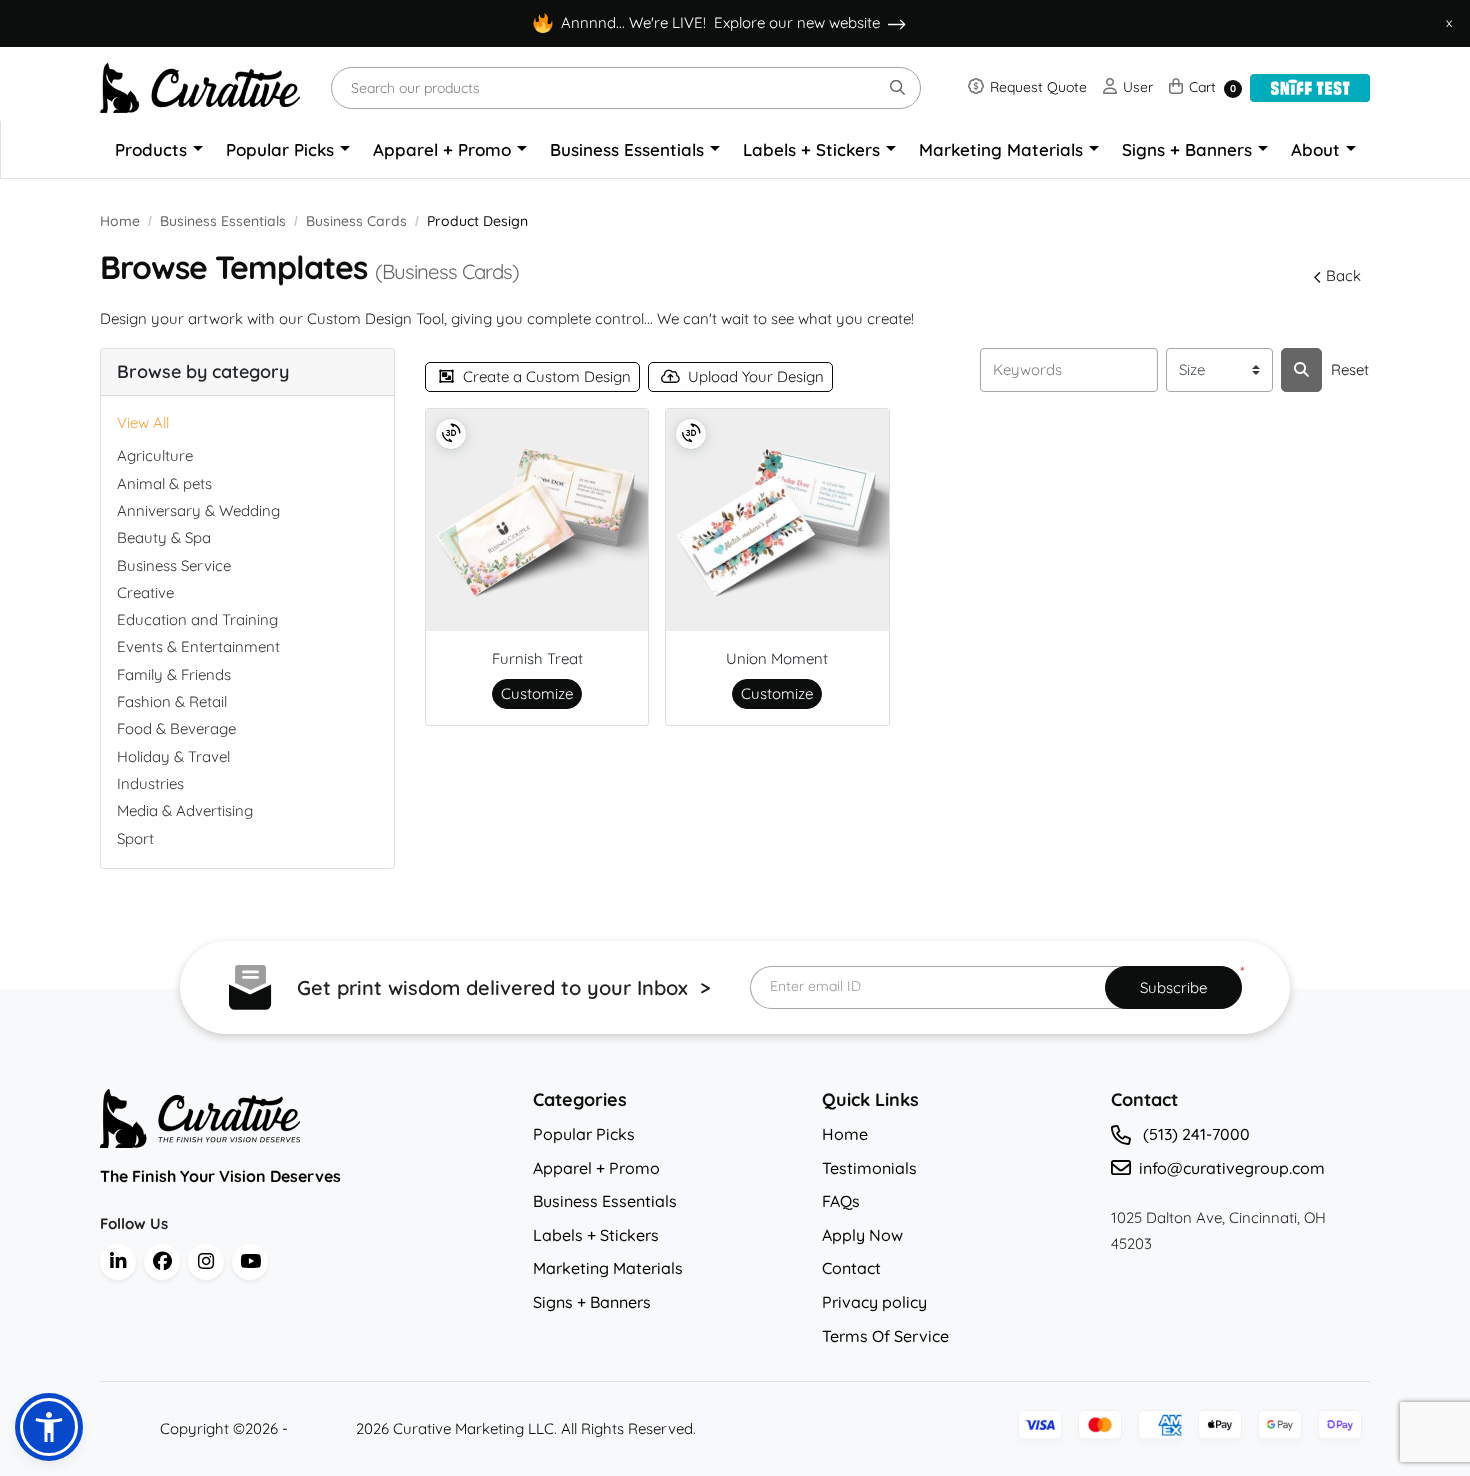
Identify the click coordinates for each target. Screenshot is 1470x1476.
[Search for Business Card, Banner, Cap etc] (1301, 370)
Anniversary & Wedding (198, 510)
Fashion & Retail (172, 701)
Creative (145, 592)
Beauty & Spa (164, 537)
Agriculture (155, 455)
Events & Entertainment (198, 646)
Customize (537, 693)
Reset (1350, 369)
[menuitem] (159, 150)
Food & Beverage (176, 728)
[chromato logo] (301, 1118)
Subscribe (1173, 987)
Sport (135, 838)
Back (1343, 275)
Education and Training (197, 619)
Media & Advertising (185, 810)
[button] (49, 1427)
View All (143, 422)
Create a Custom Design (547, 376)
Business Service (174, 565)
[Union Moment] (777, 520)
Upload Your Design (756, 376)
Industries (150, 783)
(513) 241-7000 (1194, 1134)
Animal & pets (164, 483)
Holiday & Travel (173, 756)
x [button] (1449, 22)
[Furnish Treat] (537, 520)
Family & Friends (174, 674)
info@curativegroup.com (1232, 1168)
